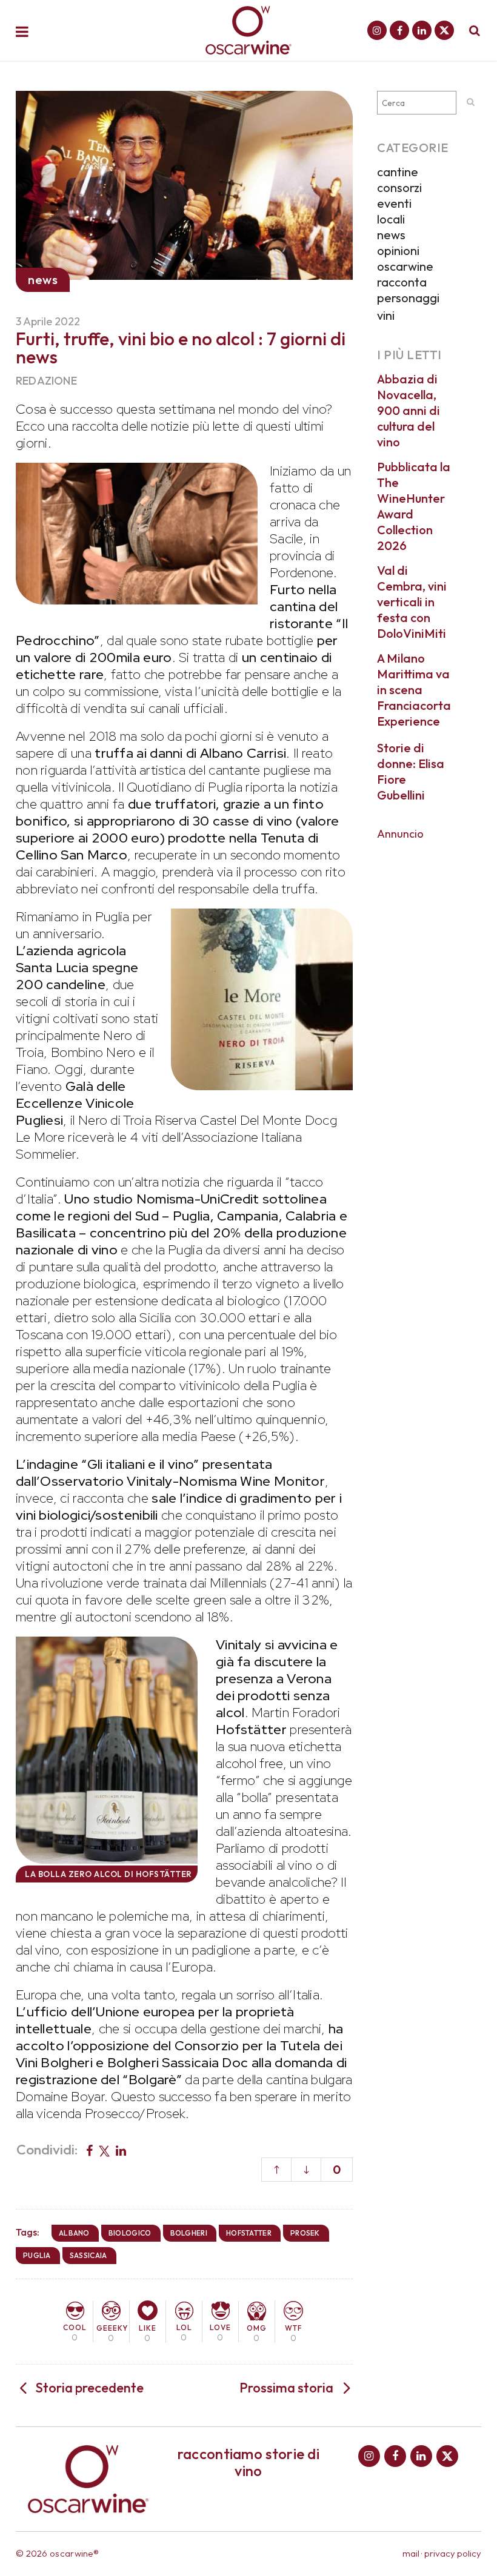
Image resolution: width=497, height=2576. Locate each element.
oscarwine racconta (405, 274)
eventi (394, 203)
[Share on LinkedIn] (121, 2150)
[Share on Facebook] (89, 2150)
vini (386, 315)
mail (411, 2553)
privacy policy (453, 2553)
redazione (46, 381)
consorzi (399, 187)
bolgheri (189, 2233)
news (391, 235)
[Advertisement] (429, 1030)
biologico (130, 2233)
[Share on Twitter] (104, 2150)
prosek (305, 2233)
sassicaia (88, 2255)
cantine (398, 172)
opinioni (398, 250)
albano (74, 2233)
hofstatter (249, 2233)
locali (391, 219)
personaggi (408, 298)
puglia (37, 2255)
